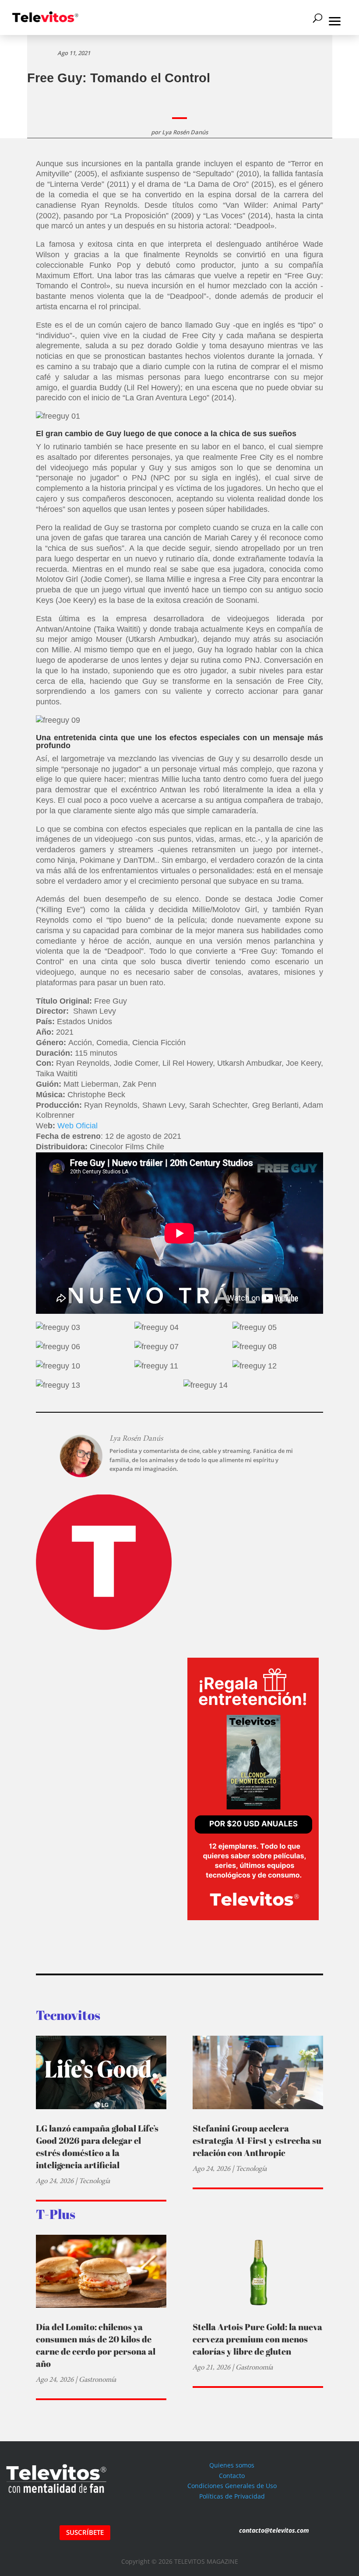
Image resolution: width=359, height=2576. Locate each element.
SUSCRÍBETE (85, 2532)
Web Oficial (77, 1126)
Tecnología (94, 2181)
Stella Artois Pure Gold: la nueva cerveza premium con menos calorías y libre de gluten (257, 2339)
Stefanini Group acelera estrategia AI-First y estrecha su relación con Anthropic (257, 2140)
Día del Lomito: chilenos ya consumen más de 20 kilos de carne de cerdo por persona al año (96, 2345)
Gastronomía (97, 2379)
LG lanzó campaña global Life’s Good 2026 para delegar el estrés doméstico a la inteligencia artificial (97, 2147)
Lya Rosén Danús (185, 132)
